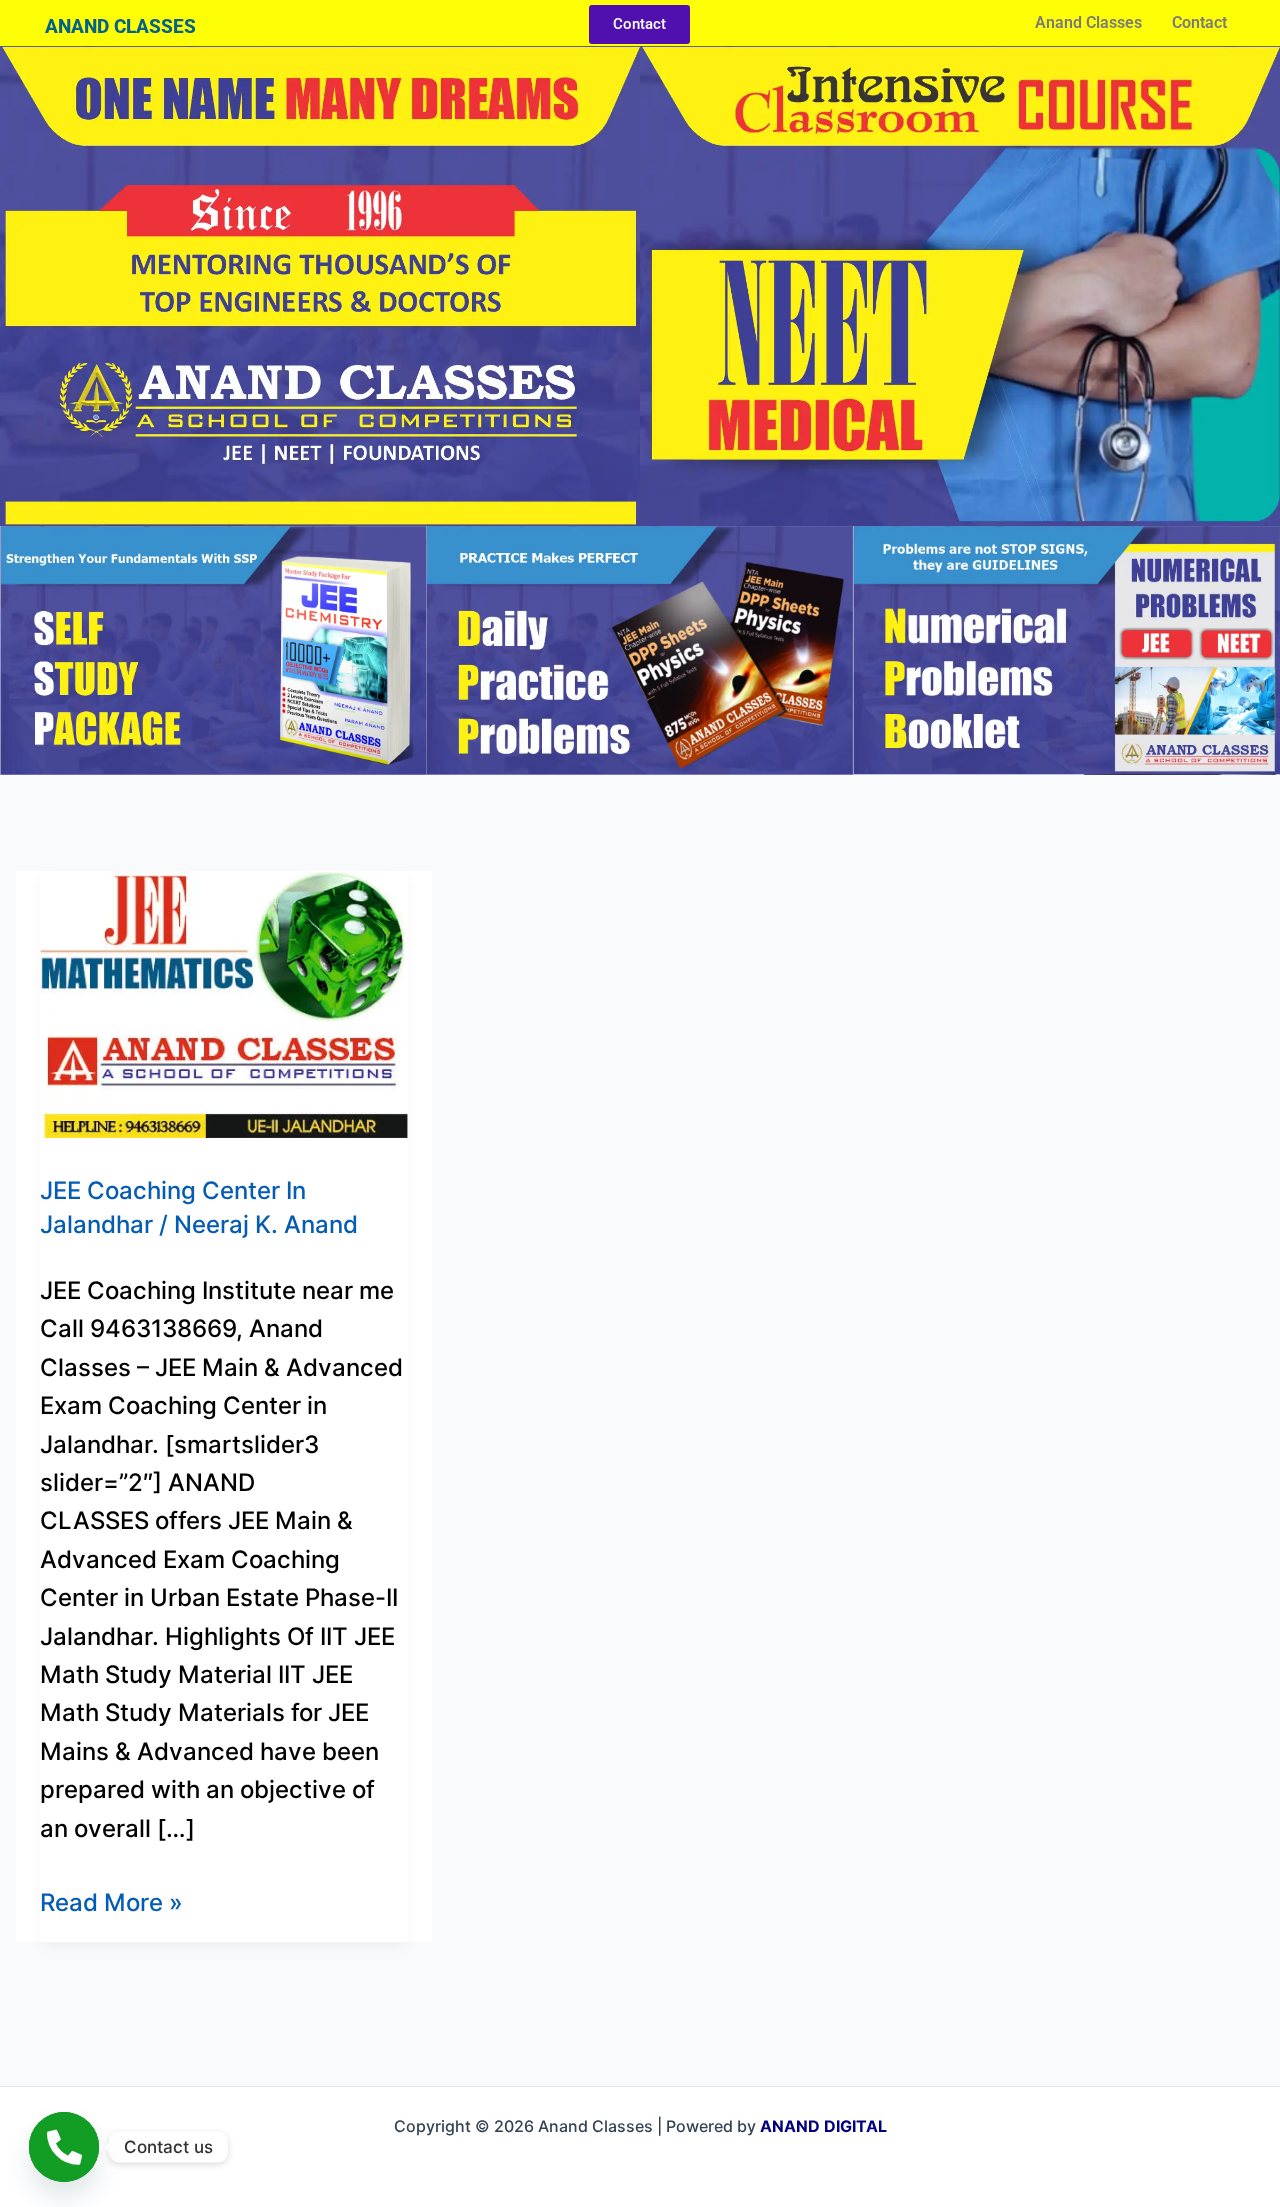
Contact (1199, 22)
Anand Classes (1088, 22)
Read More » (111, 1900)
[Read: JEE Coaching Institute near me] (224, 1002)
